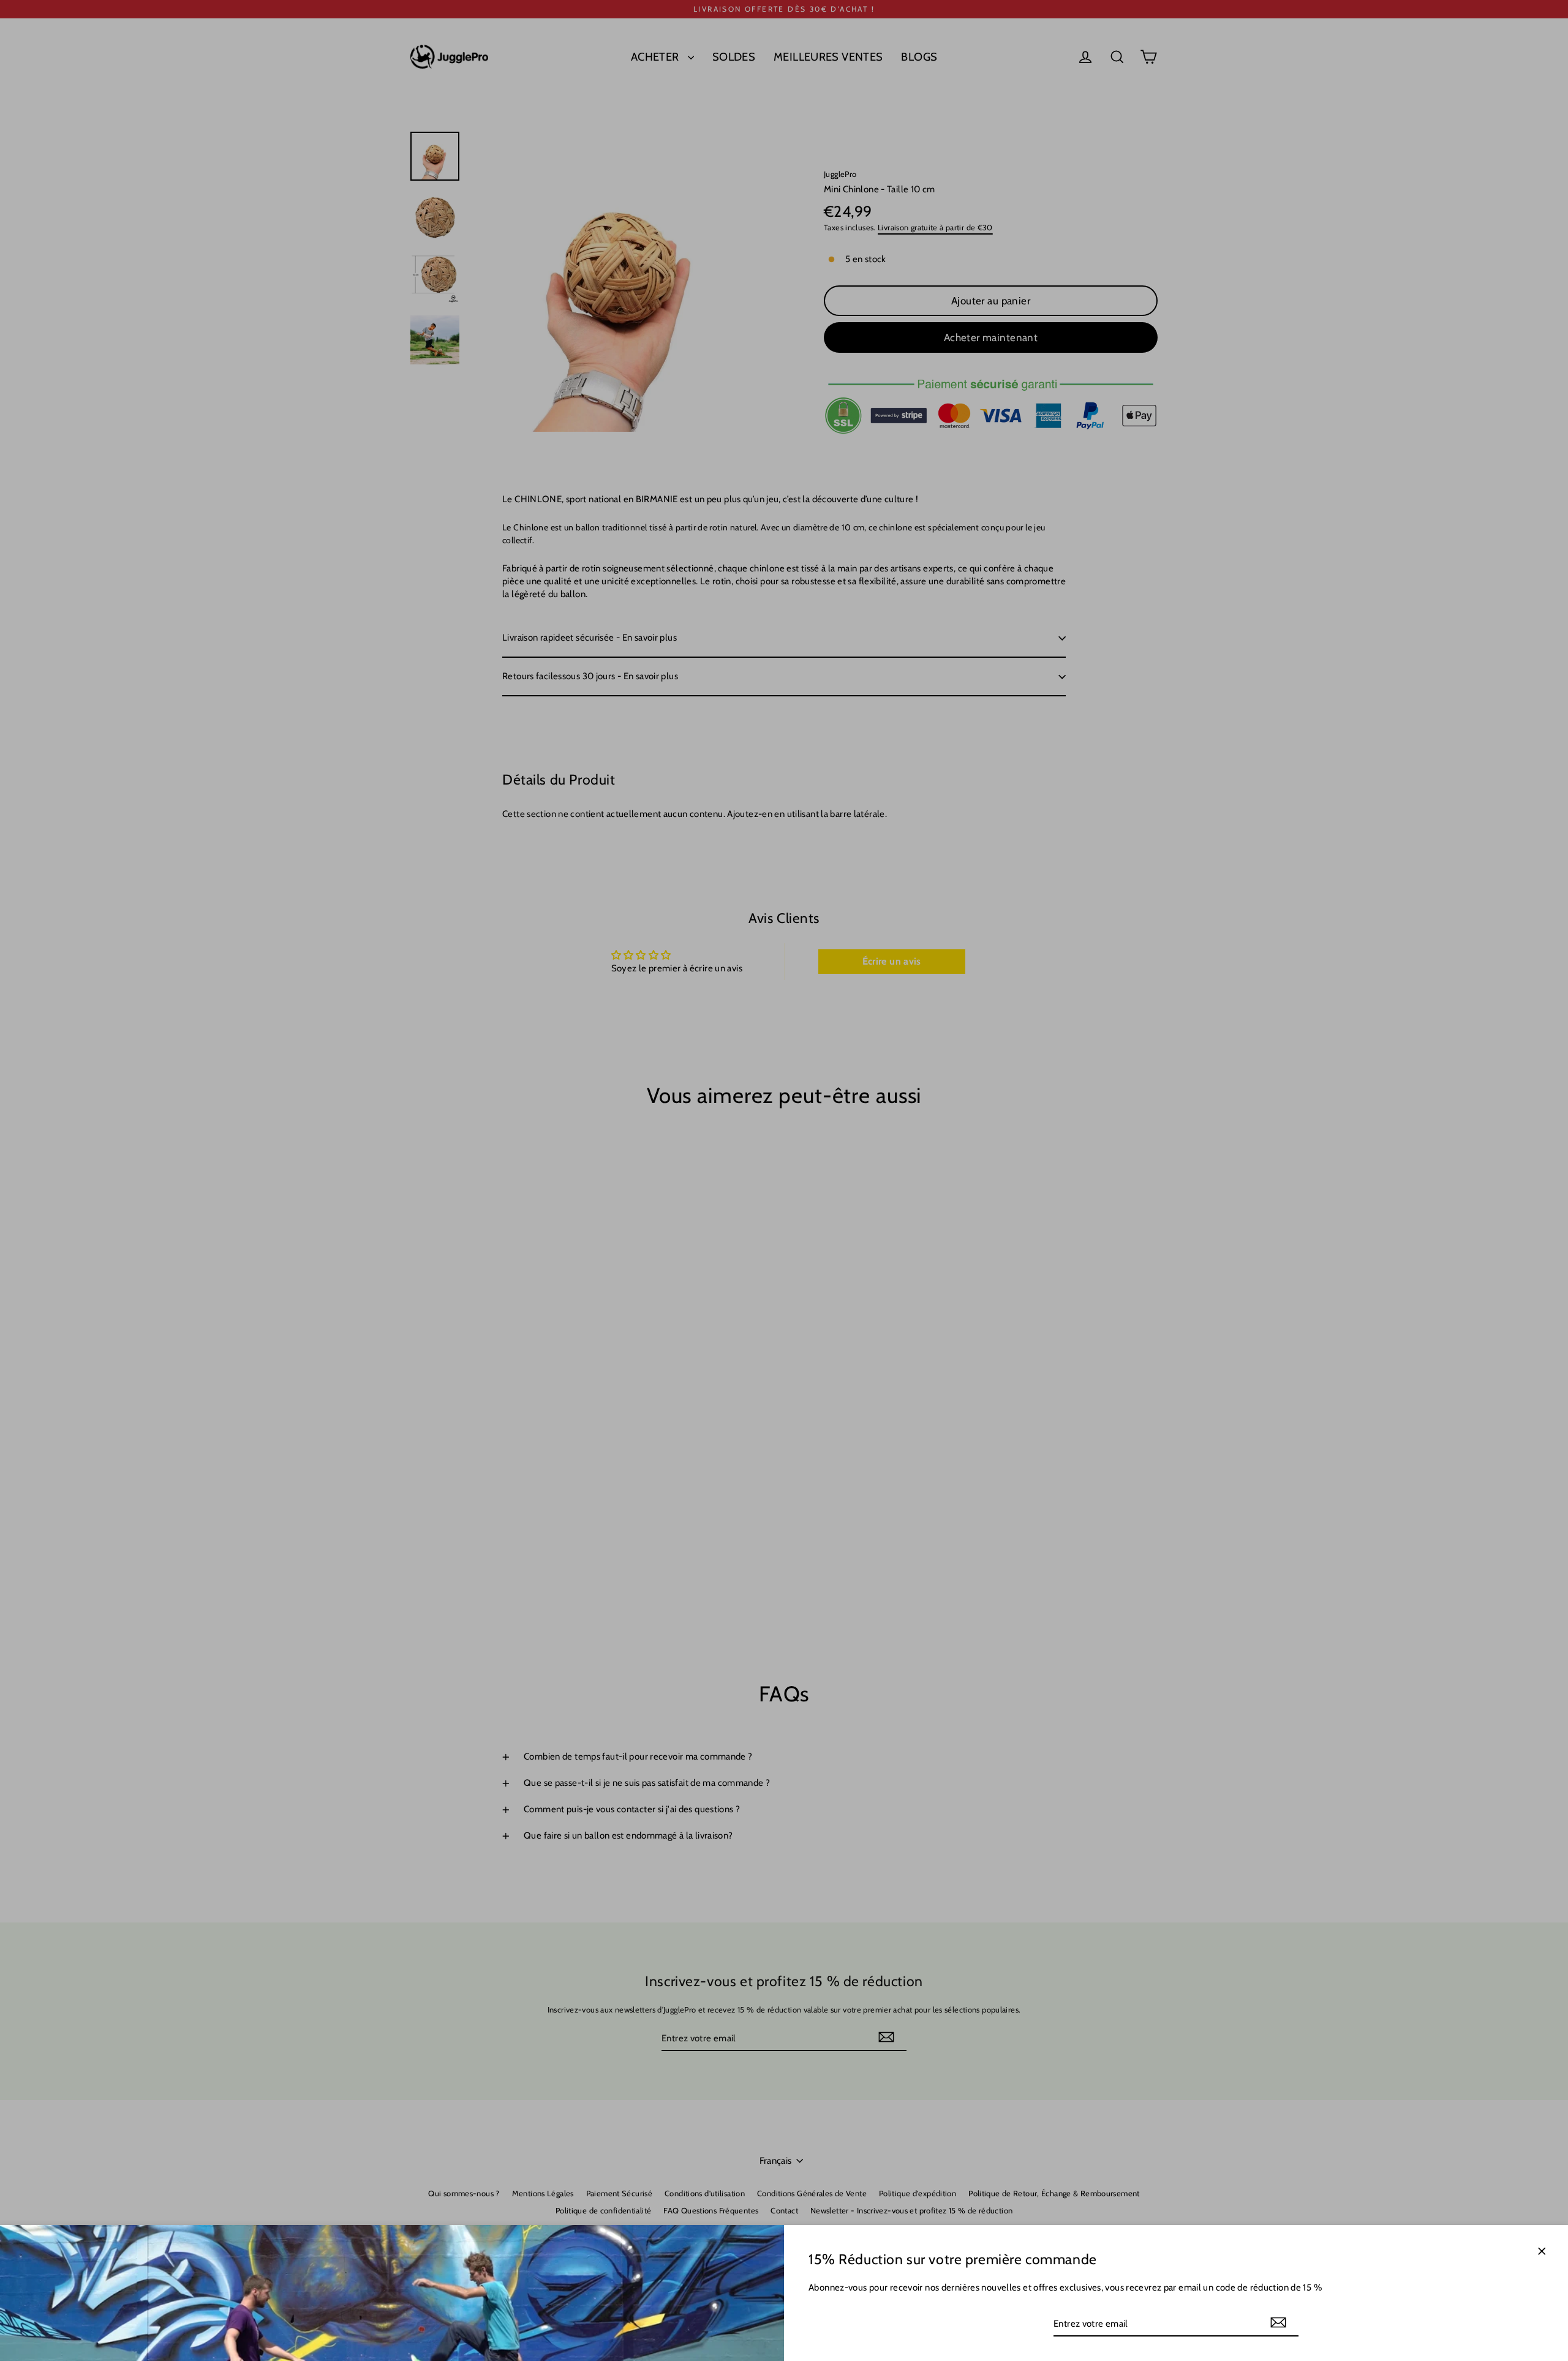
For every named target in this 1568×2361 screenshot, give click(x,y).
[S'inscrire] (1278, 2323)
